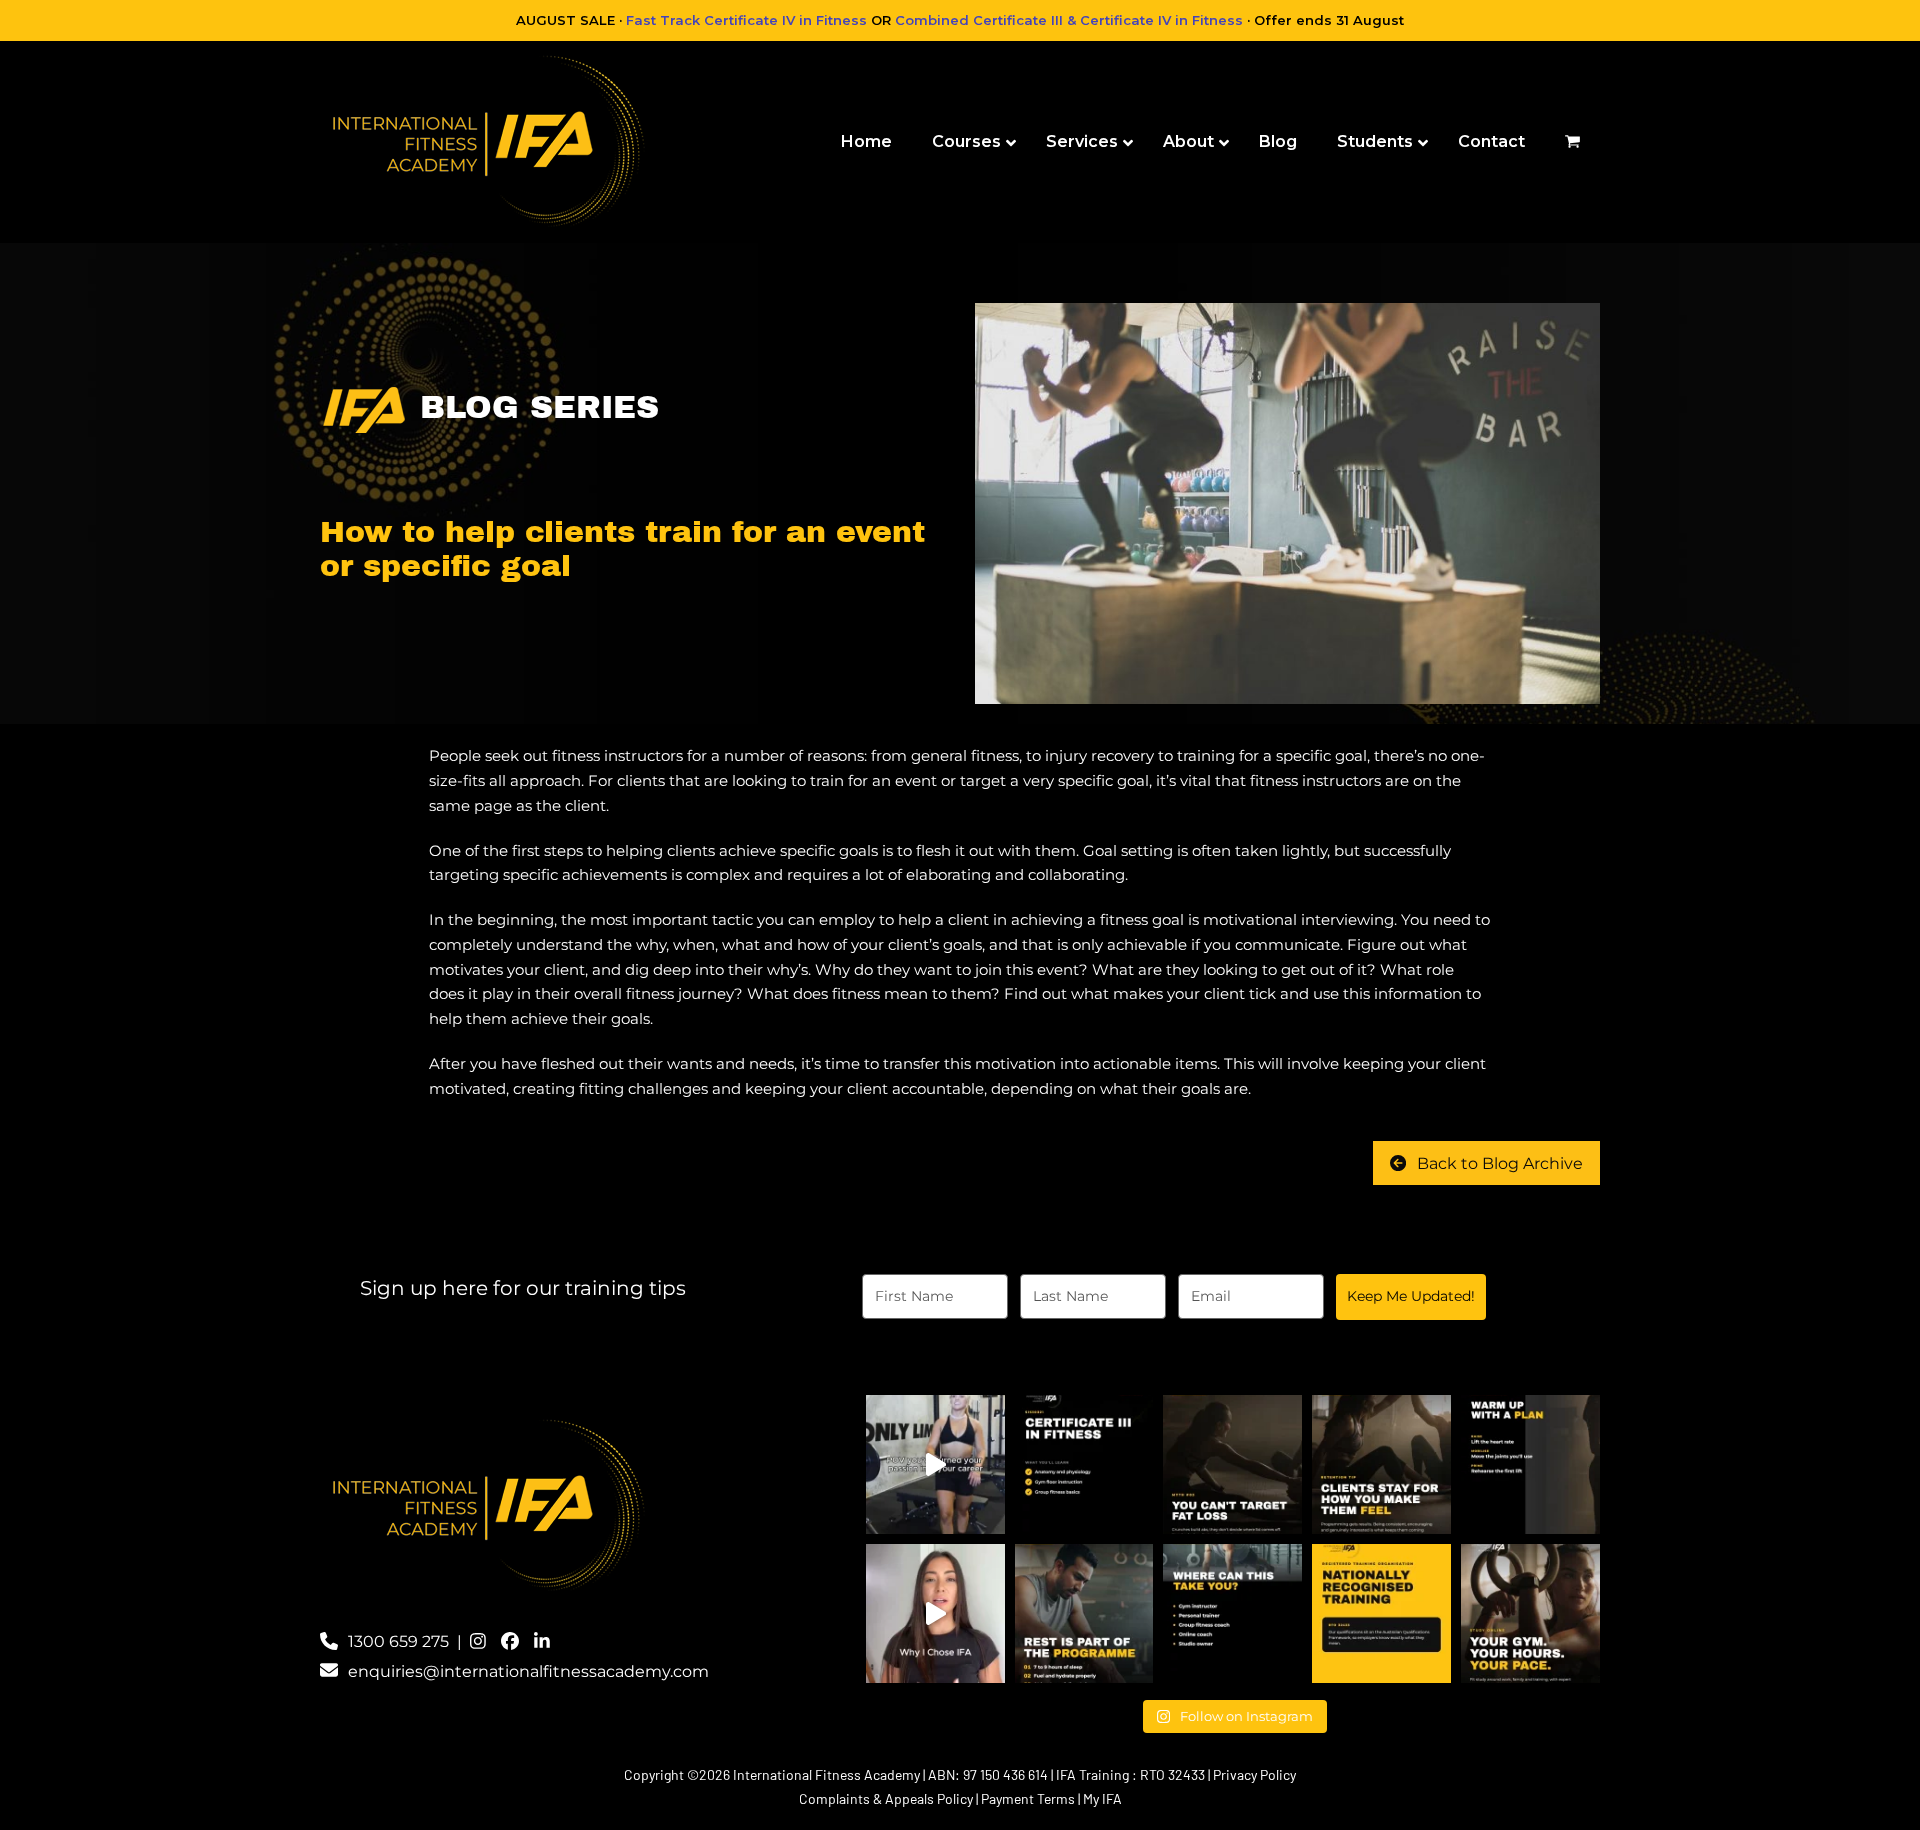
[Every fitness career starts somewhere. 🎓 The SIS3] (1084, 1464)
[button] (1572, 142)
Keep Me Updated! (1411, 1296)
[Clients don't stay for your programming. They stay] (1381, 1464)
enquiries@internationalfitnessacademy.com (528, 1671)
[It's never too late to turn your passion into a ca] (935, 1464)
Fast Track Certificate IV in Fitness (746, 20)
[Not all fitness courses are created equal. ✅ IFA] (1381, 1613)
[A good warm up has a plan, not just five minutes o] (1530, 1464)
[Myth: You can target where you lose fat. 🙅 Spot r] (1232, 1464)
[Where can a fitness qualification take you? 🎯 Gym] (1232, 1613)
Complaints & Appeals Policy (886, 1798)
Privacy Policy (1254, 1774)
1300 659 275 (398, 1641)
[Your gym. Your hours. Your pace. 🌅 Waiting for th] (1530, 1613)
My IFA (1102, 1798)
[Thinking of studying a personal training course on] (935, 1613)
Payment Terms (1028, 1798)
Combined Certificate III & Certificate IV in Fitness (1069, 20)
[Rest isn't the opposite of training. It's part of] (1084, 1613)
